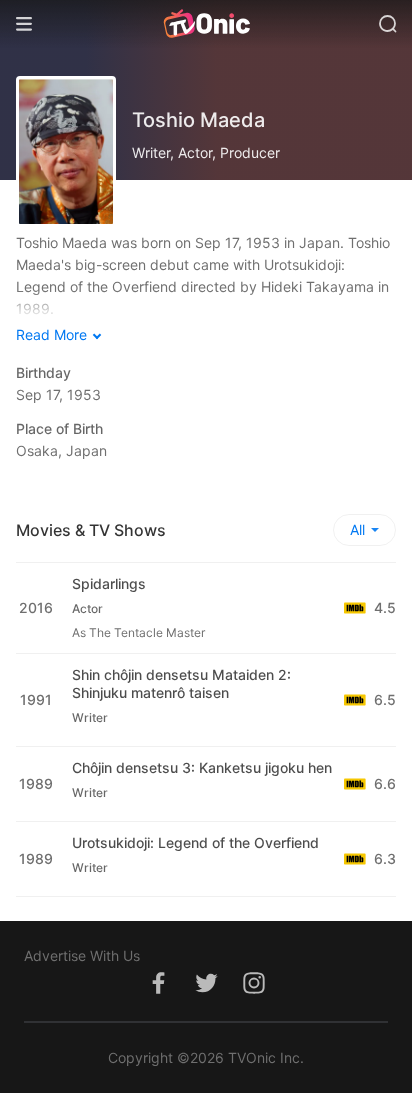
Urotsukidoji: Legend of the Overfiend (195, 842)
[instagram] (254, 993)
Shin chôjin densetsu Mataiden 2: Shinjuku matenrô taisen (181, 683)
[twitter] (206, 993)
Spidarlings (109, 583)
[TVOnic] (206, 24)
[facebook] (158, 993)
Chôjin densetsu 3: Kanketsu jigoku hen (202, 767)
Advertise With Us (82, 955)
